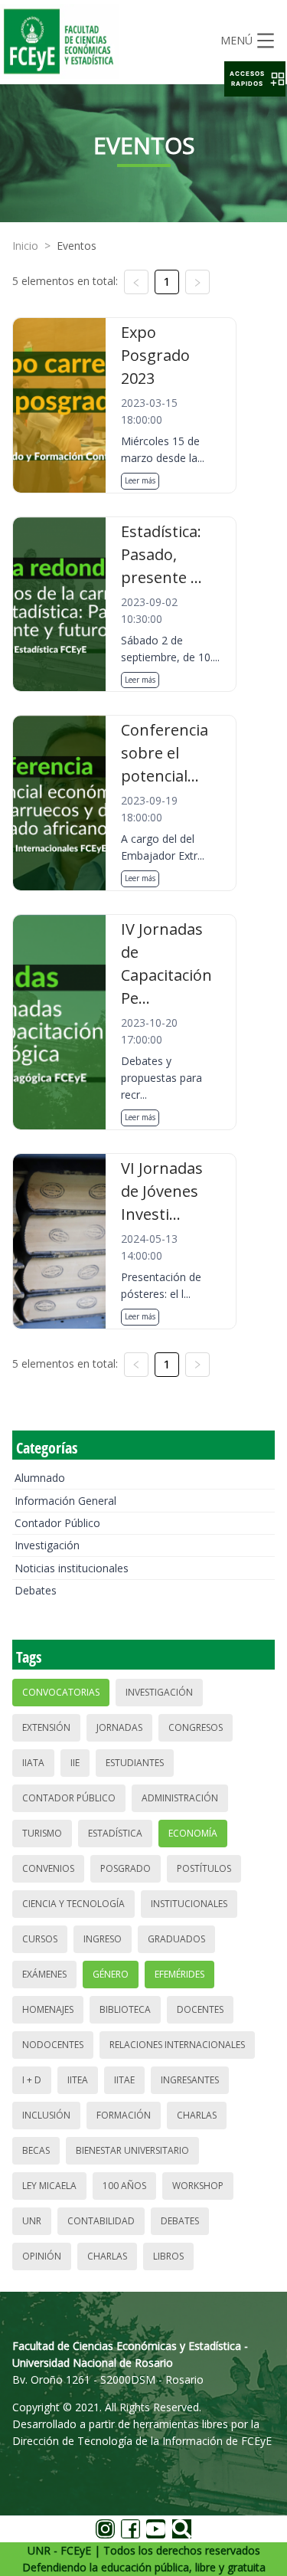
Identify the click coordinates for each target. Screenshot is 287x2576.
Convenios (48, 1868)
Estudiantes (135, 1763)
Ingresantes (190, 2080)
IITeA (78, 2080)
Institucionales (189, 1904)
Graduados (176, 1939)
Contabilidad (101, 2221)
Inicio (25, 246)
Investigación (47, 1545)
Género (111, 1974)
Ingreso (103, 1939)
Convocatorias (61, 1692)
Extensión (46, 1727)
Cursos (40, 1939)
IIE (75, 1763)
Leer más (140, 480)
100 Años (124, 2186)
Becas (36, 2150)
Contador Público (57, 1523)
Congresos (196, 1727)
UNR (32, 2221)
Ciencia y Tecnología (73, 1904)
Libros (168, 2256)
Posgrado (126, 1868)
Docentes (200, 2009)
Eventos (77, 246)
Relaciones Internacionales (177, 2045)
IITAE (124, 2080)
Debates (36, 1590)
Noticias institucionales (72, 1568)
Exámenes (44, 1974)
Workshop (198, 2186)
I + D (32, 2080)
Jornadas (119, 1727)
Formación (124, 2115)
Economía (193, 1833)
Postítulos (204, 1868)
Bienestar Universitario (132, 2150)
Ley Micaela (49, 2186)
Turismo (42, 1833)
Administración (180, 1798)
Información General (65, 1501)
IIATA (33, 1763)
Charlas (197, 2115)
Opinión (42, 2256)
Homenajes (48, 2009)
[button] (255, 79)
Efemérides (179, 1974)
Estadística (115, 1833)
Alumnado (40, 1478)
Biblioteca (125, 2009)
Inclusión (46, 2115)
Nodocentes (53, 2045)
